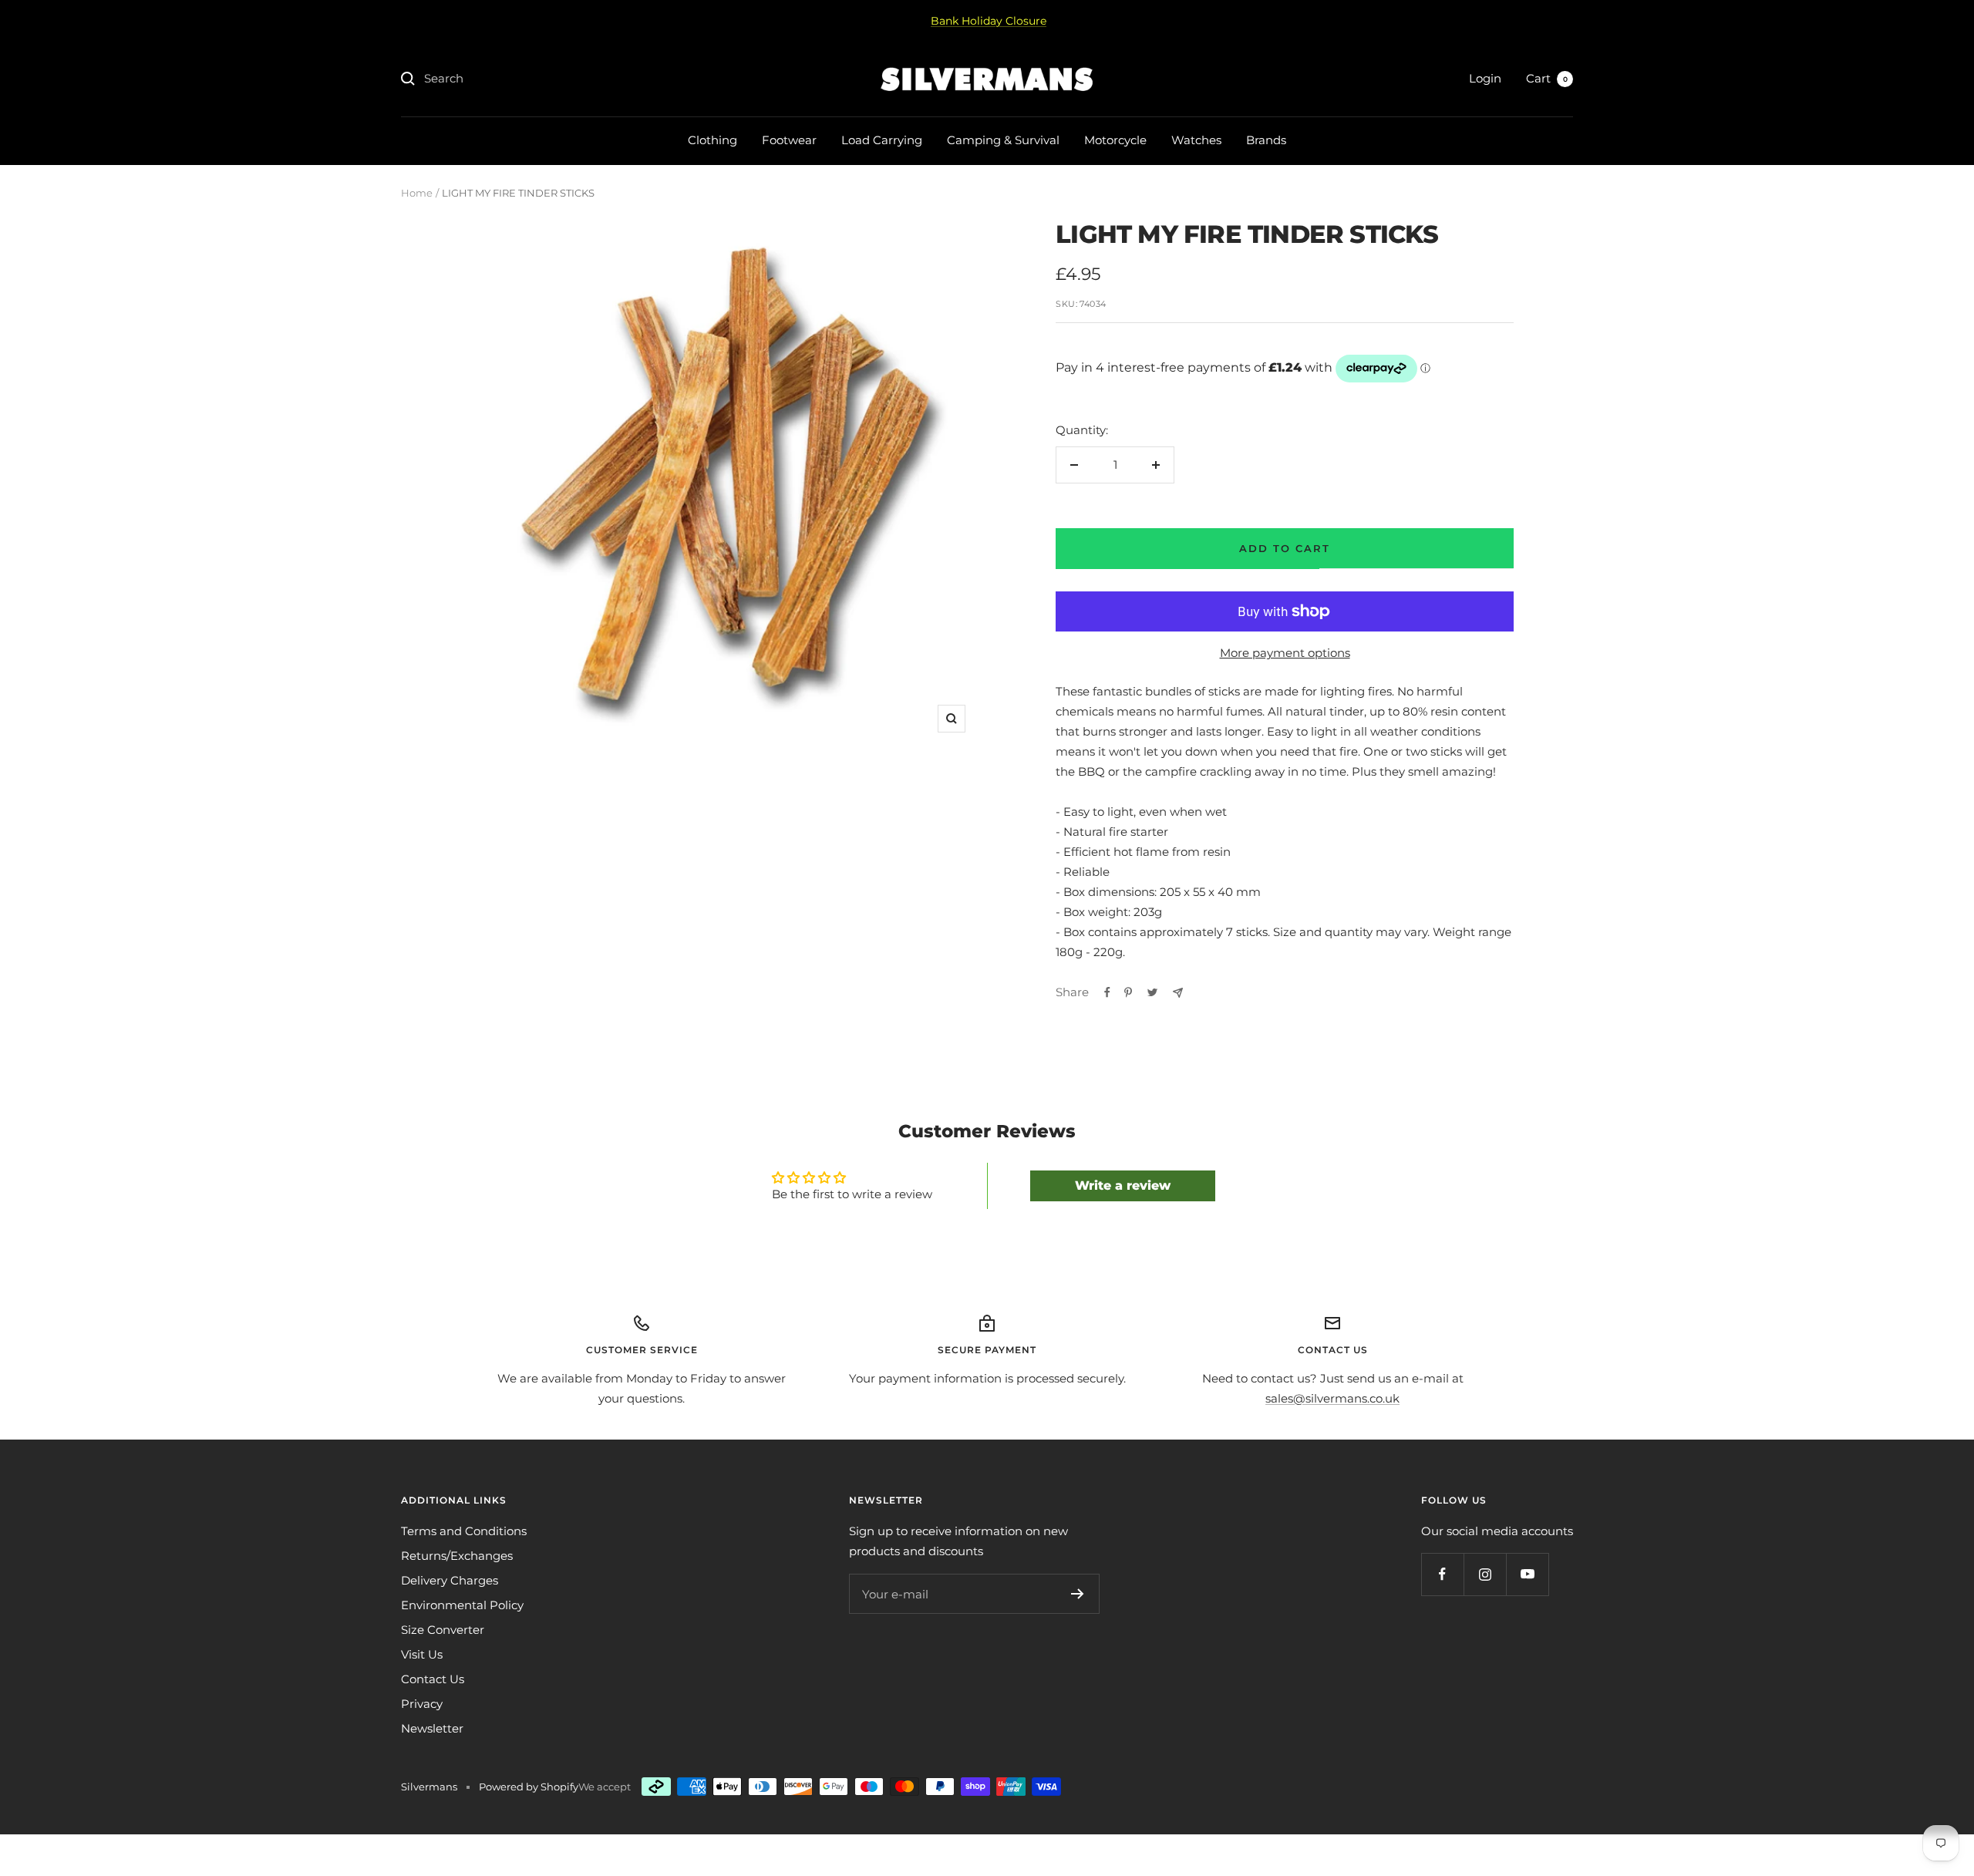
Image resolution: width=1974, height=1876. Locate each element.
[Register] (1078, 1594)
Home (417, 193)
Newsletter (432, 1728)
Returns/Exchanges (457, 1556)
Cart (1547, 78)
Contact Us (433, 1679)
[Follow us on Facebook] (1442, 1574)
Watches (1196, 140)
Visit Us (422, 1654)
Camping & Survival (1003, 140)
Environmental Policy (462, 1605)
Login (1485, 78)
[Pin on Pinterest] (1128, 992)
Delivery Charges (450, 1580)
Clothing (712, 140)
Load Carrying (882, 140)
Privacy (422, 1704)
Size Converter (443, 1630)
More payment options (1285, 653)
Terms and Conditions (464, 1531)
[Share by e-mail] (1178, 993)
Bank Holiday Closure (989, 21)
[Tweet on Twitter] (1152, 992)
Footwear (789, 140)
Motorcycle (1115, 140)
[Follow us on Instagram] (1485, 1574)
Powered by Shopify (529, 1787)
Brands (1266, 140)
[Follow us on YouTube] (1527, 1574)
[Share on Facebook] (1107, 992)
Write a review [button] (1123, 1186)
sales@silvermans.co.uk (1332, 1398)
